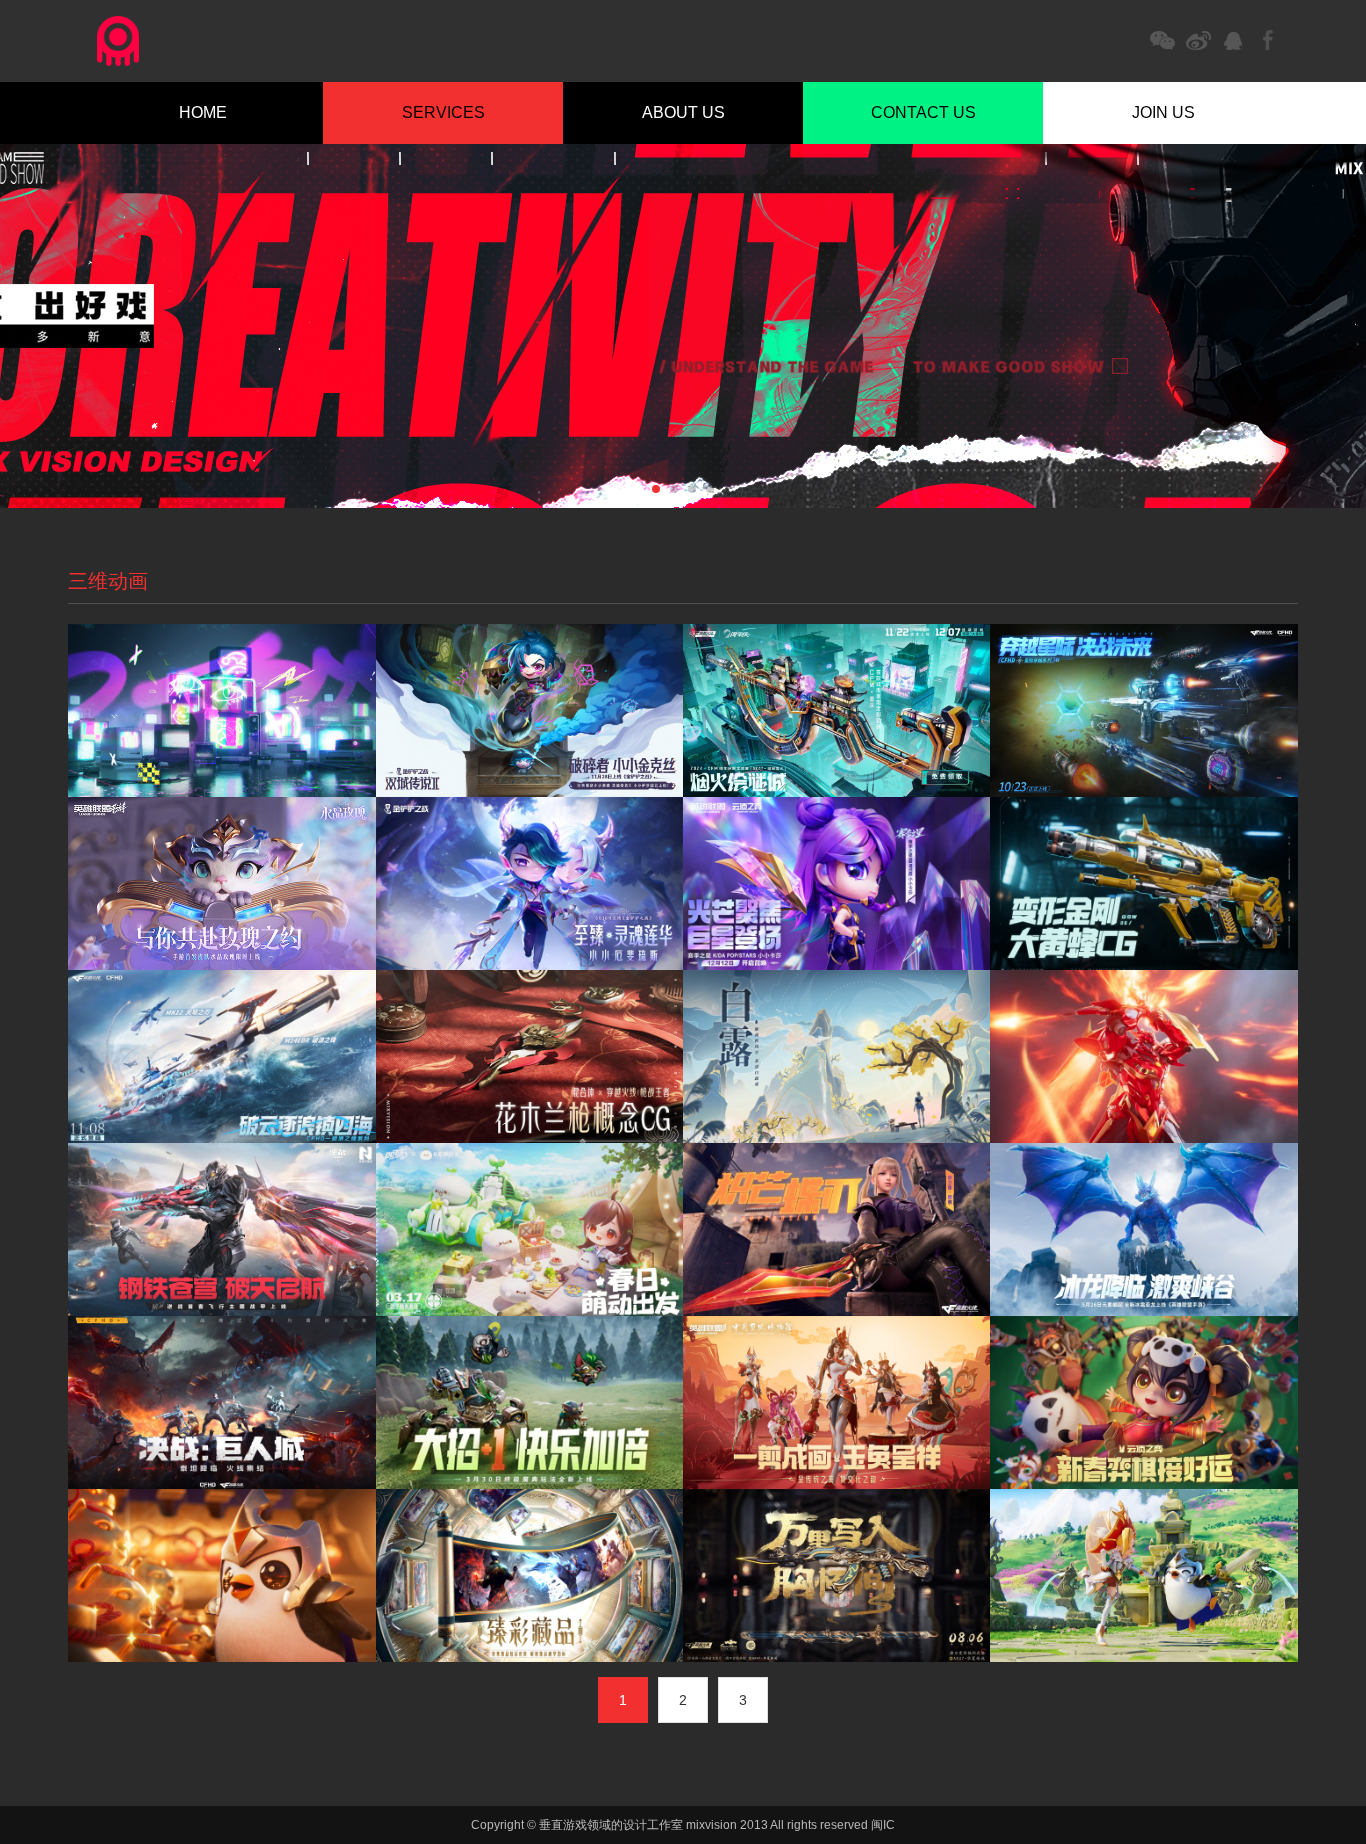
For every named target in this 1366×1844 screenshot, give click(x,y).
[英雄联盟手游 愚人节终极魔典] (529, 1404)
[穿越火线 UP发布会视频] (221, 1404)
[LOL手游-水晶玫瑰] (221, 885)
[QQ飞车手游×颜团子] (529, 1231)
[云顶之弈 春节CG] (1143, 1404)
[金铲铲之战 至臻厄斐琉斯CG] (529, 883)
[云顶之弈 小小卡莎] (836, 885)
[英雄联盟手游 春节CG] (836, 1404)
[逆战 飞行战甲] (221, 1231)
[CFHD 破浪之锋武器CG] (221, 1058)
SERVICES (443, 112)
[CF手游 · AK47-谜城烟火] (836, 710)
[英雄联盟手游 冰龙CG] (1143, 1231)
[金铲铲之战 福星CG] (221, 1577)
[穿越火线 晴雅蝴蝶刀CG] (836, 1231)
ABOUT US (683, 112)
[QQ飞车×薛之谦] (221, 710)
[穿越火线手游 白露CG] (836, 1058)
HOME (203, 112)
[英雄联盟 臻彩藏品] (529, 1577)
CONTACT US (923, 112)
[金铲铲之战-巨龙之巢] (1143, 1577)
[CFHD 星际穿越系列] (1143, 710)
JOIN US (1163, 112)
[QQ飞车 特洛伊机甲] (1143, 1058)
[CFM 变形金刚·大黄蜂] (1143, 885)
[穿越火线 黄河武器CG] (836, 1577)
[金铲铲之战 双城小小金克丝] (529, 710)
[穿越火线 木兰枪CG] (529, 1058)
